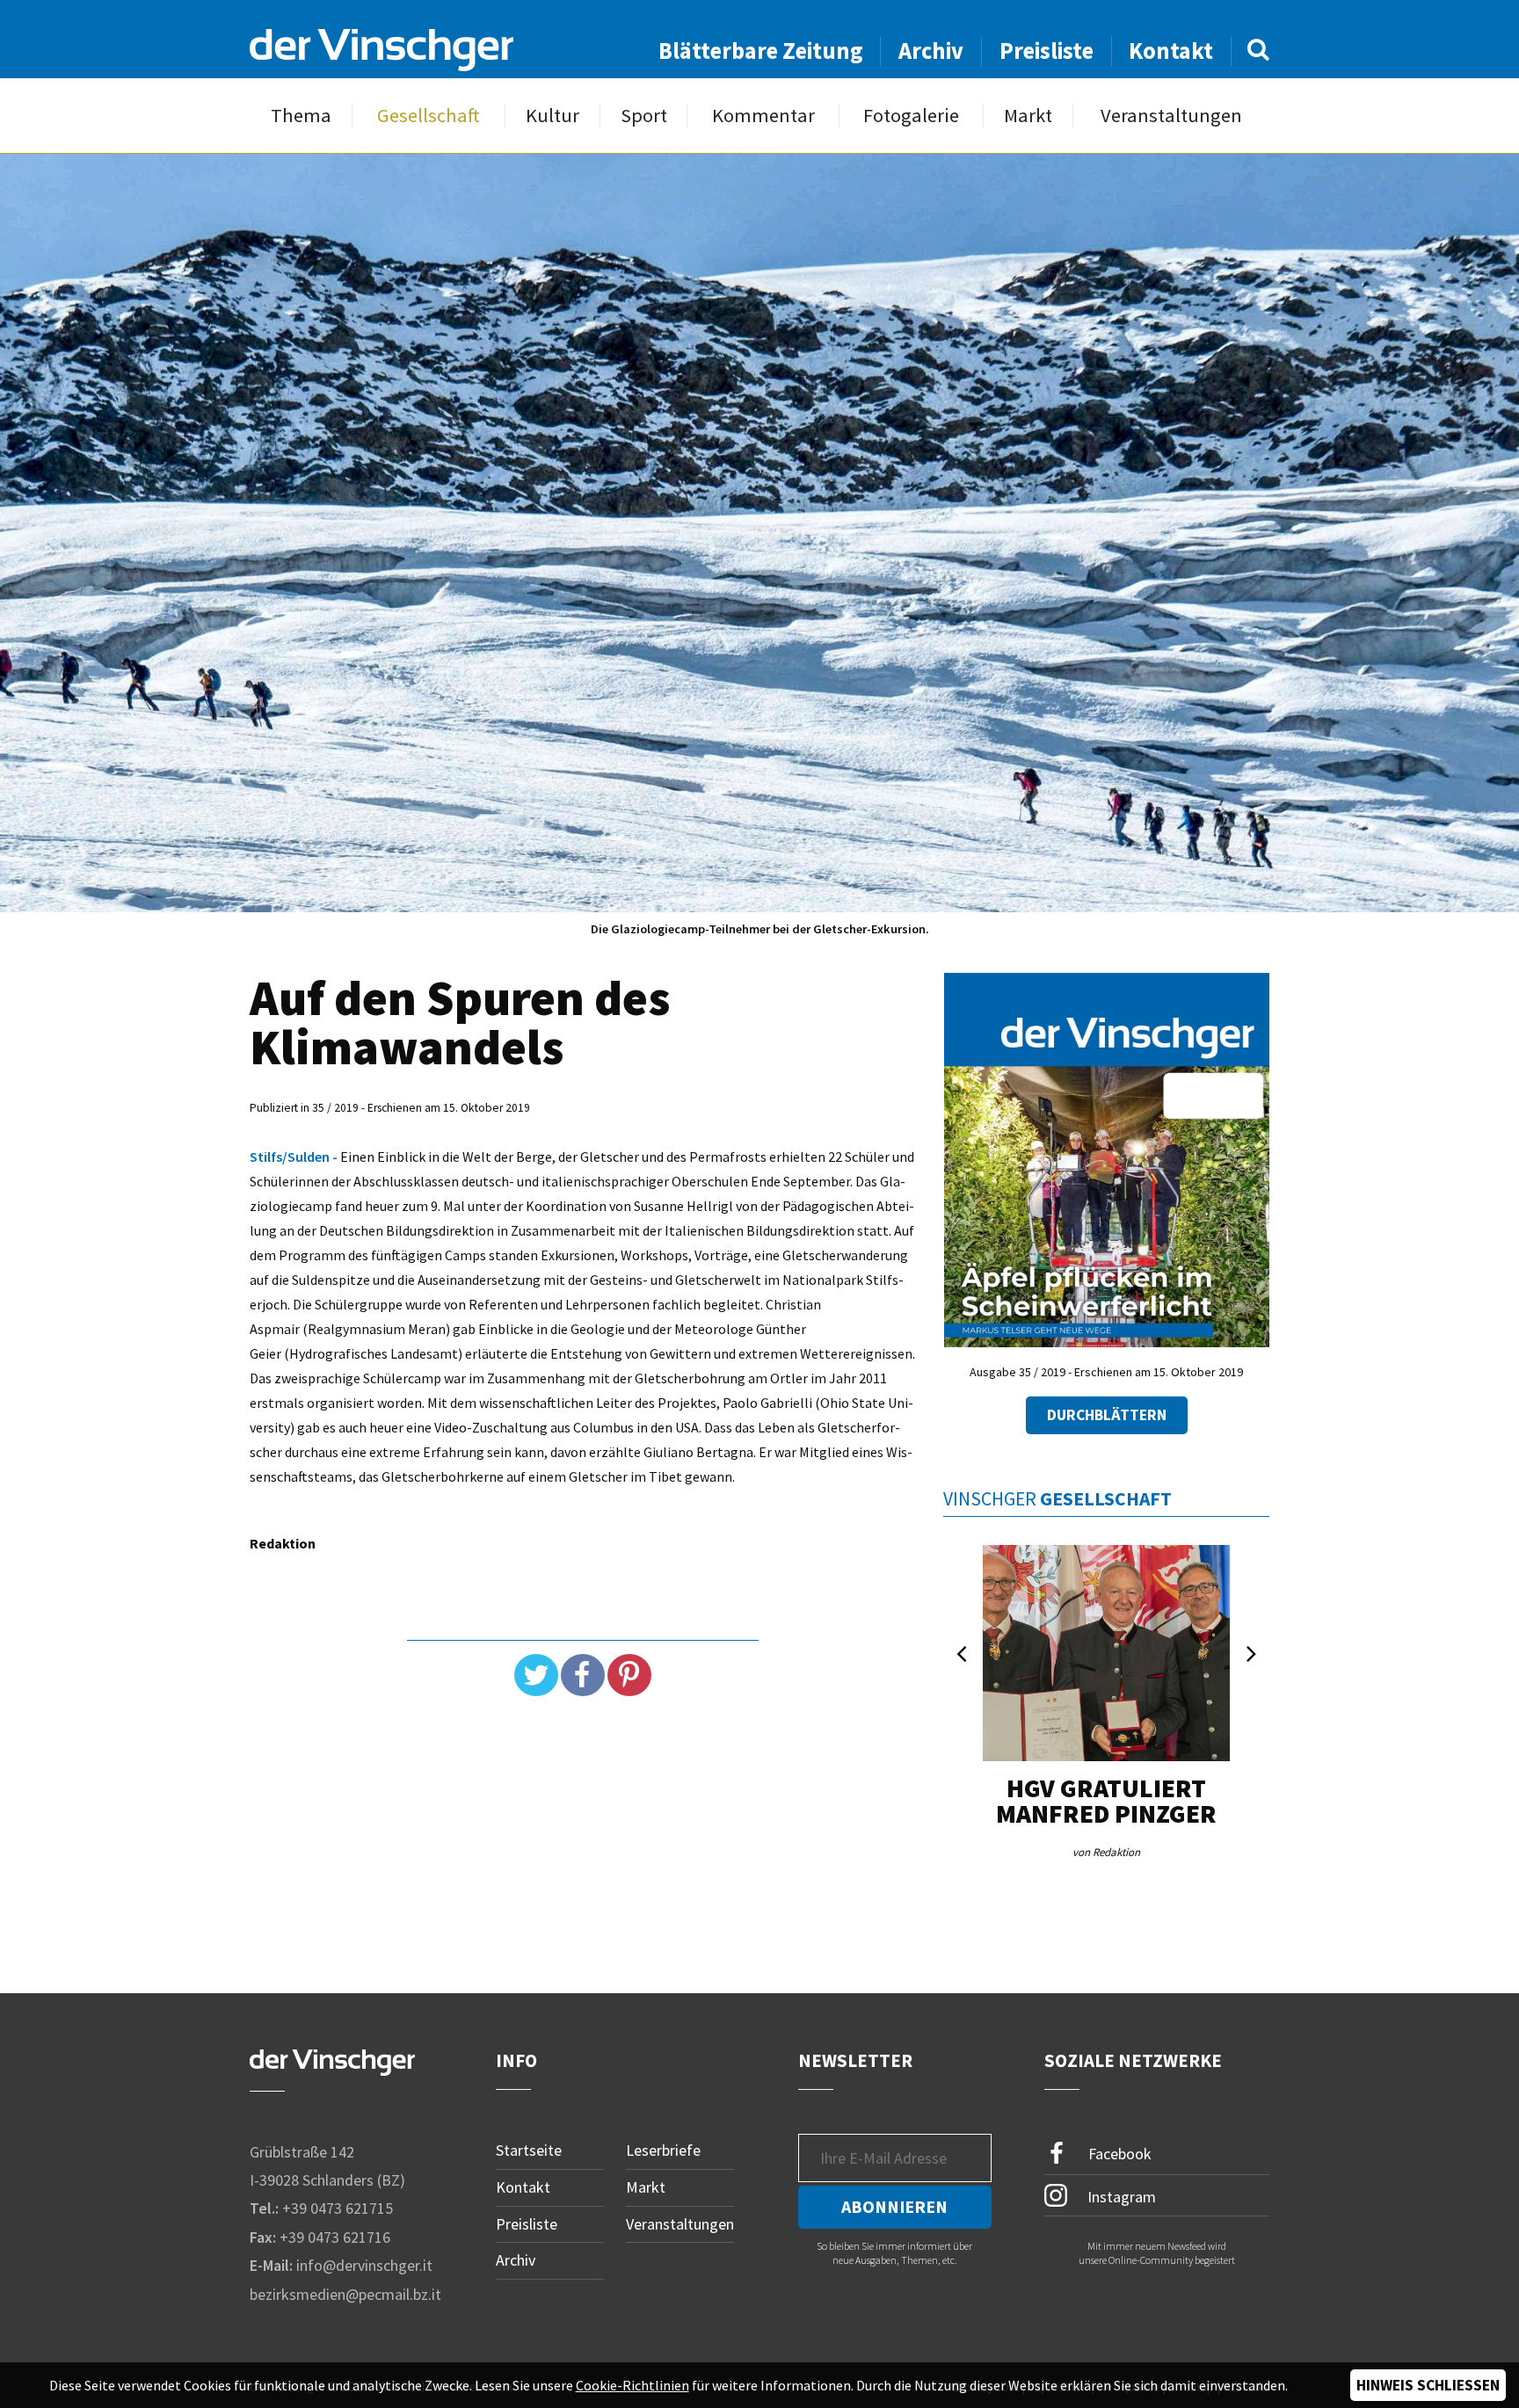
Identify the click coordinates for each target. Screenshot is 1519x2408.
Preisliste (1047, 51)
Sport (644, 116)
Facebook (1118, 2154)
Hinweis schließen (1428, 2385)
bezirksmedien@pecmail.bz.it (345, 2294)
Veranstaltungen (1171, 116)
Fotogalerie (911, 116)
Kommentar (763, 116)
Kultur (552, 116)
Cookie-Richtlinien (632, 2385)
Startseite (529, 2150)
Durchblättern (1107, 1415)
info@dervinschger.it (364, 2265)
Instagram (1120, 2197)
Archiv (931, 51)
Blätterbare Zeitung (761, 51)
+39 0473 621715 (338, 2208)
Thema (301, 116)
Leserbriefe (663, 2150)
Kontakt (1171, 51)
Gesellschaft (429, 116)
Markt (1028, 116)
